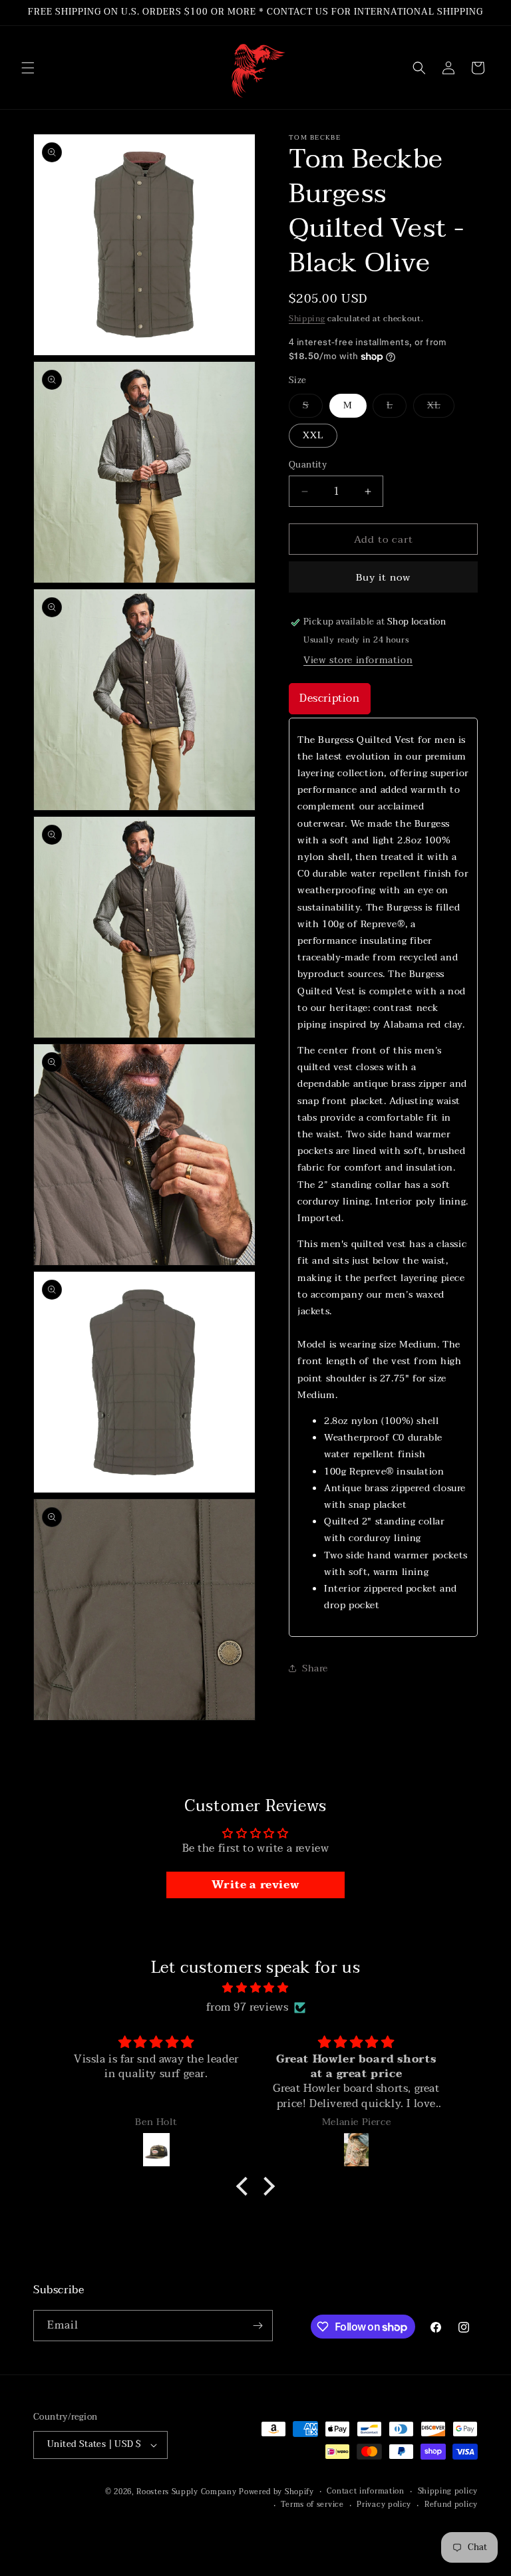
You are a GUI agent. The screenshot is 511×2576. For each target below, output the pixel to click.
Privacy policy (384, 2505)
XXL (313, 435)
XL (441, 407)
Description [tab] (330, 698)
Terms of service (312, 2505)
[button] (28, 68)
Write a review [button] (255, 1885)
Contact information (365, 2492)
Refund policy (451, 2505)
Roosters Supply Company (186, 2492)
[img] (255, 1988)
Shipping (307, 319)
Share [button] (315, 1668)
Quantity (308, 466)
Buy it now (383, 577)
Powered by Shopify (276, 2492)
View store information (358, 660)
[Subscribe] (257, 2326)
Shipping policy (448, 2492)
